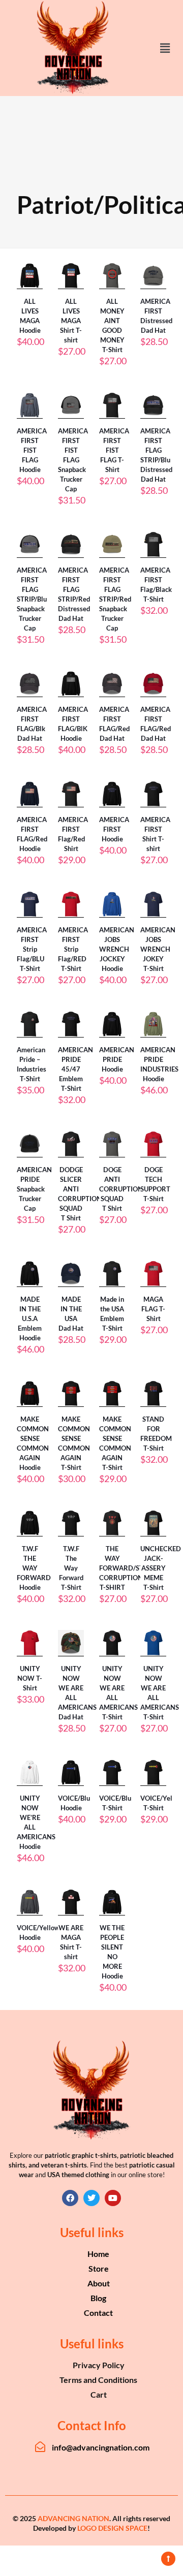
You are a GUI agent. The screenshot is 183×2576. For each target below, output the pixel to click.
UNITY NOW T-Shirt (30, 1678)
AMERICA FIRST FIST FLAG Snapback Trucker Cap (73, 460)
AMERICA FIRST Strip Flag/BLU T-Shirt (32, 949)
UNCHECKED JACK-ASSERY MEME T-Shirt (161, 1568)
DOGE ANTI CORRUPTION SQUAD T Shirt (121, 1189)
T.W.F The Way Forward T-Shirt (71, 1568)
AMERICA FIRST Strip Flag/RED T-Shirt (73, 949)
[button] (165, 48)
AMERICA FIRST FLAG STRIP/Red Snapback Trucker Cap (115, 599)
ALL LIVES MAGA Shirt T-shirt (71, 321)
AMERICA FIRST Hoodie (114, 829)
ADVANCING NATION (73, 2518)
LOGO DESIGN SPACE (112, 2528)
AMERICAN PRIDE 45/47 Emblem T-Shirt (75, 1069)
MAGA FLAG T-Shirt (153, 1309)
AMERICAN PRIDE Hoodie (117, 1059)
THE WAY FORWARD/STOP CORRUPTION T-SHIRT (126, 1568)
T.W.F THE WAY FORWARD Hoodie (34, 1568)
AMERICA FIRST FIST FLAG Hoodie (32, 450)
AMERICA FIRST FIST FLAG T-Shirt (114, 450)
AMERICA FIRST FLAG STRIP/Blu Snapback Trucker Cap (32, 599)
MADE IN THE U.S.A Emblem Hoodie (30, 1318)
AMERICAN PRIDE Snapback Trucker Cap (34, 1189)
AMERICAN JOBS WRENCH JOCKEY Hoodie (117, 949)
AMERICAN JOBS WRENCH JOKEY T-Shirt (158, 949)
